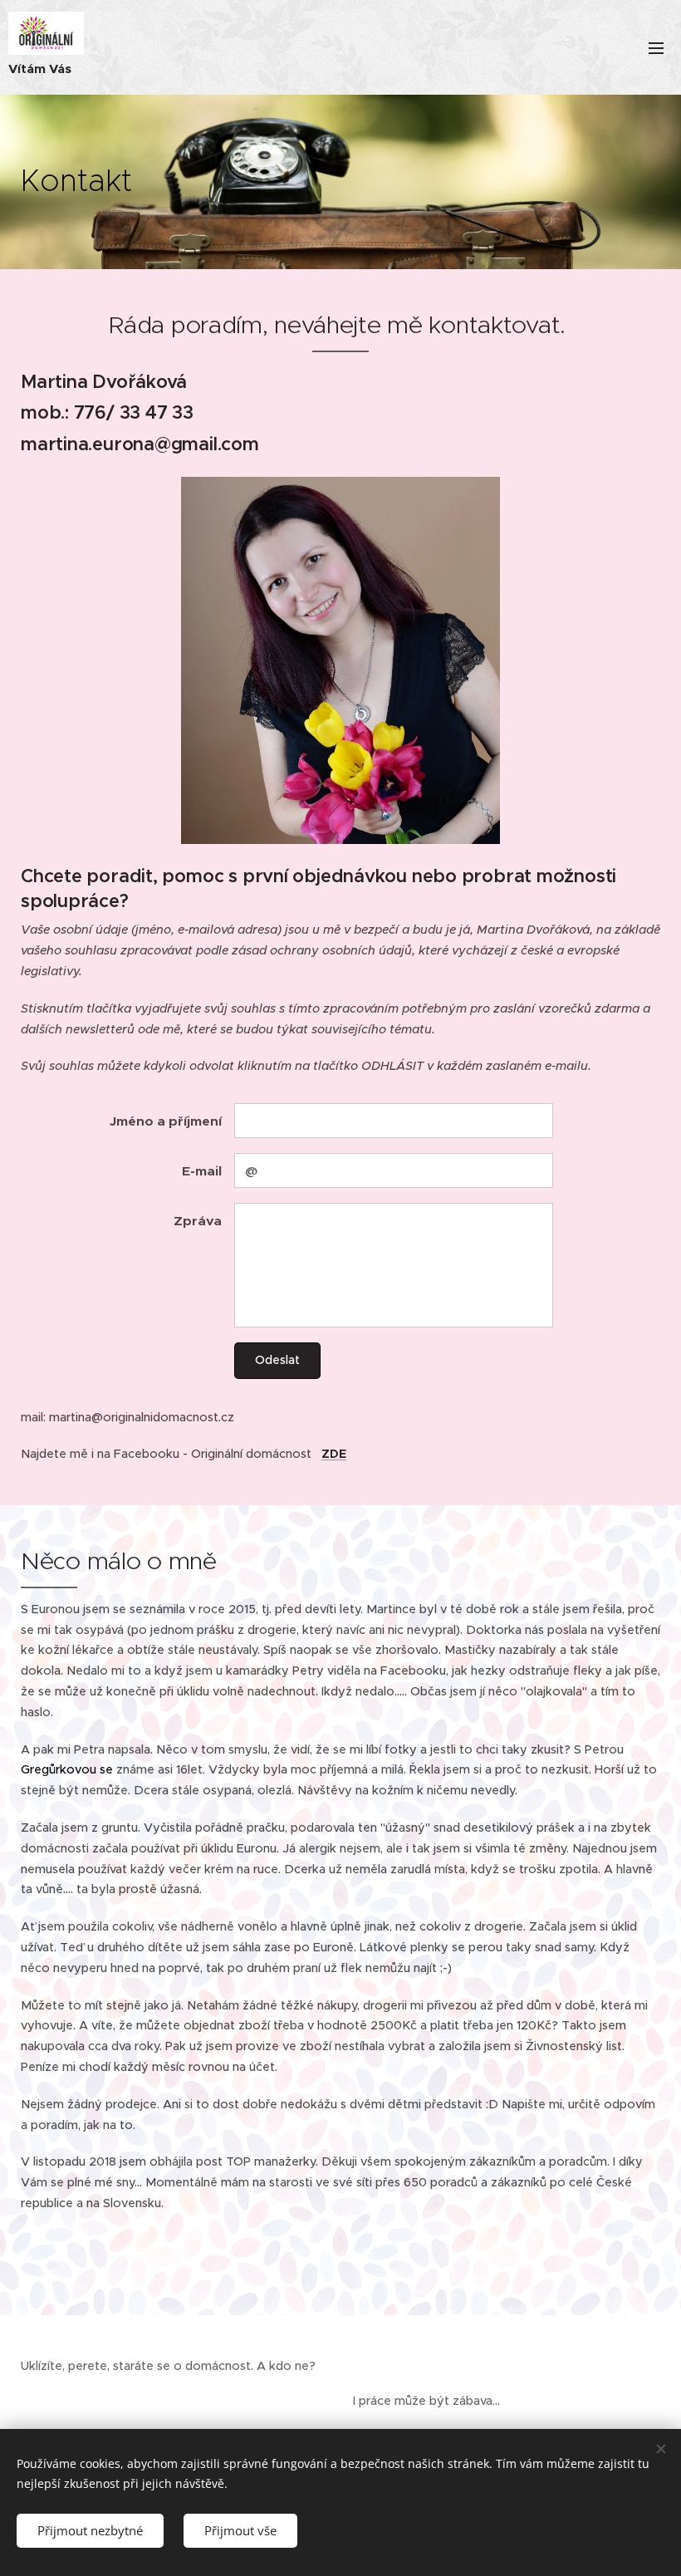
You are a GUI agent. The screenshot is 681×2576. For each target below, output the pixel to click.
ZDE (334, 1454)
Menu (656, 47)
